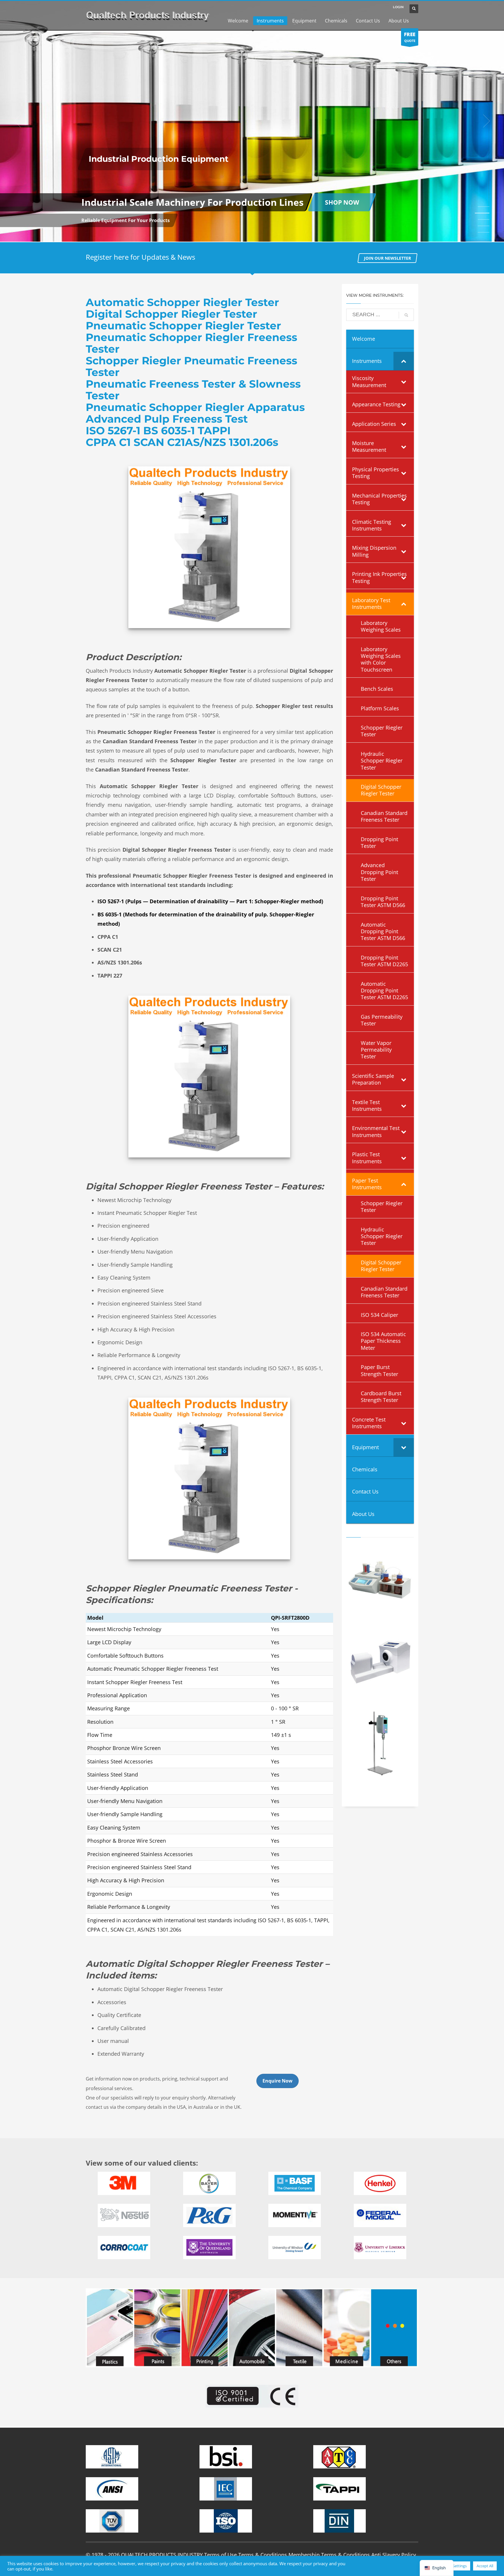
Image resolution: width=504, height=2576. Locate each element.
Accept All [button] (485, 2566)
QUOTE (410, 37)
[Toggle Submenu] (404, 361)
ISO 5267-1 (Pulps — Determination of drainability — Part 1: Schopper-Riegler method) (210, 901)
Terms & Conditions (263, 2555)
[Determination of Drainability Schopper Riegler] (209, 1478)
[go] (406, 315)
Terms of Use (220, 2555)
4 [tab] (484, 226)
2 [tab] (484, 213)
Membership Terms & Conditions (329, 2555)
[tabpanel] (252, 121)
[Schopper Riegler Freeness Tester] (209, 547)
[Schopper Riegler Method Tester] (209, 1077)
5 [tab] (484, 232)
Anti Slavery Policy (394, 2555)
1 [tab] (484, 207)
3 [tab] (482, 219)
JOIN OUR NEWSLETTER (387, 258)
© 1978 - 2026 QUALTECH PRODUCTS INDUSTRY (144, 2555)
